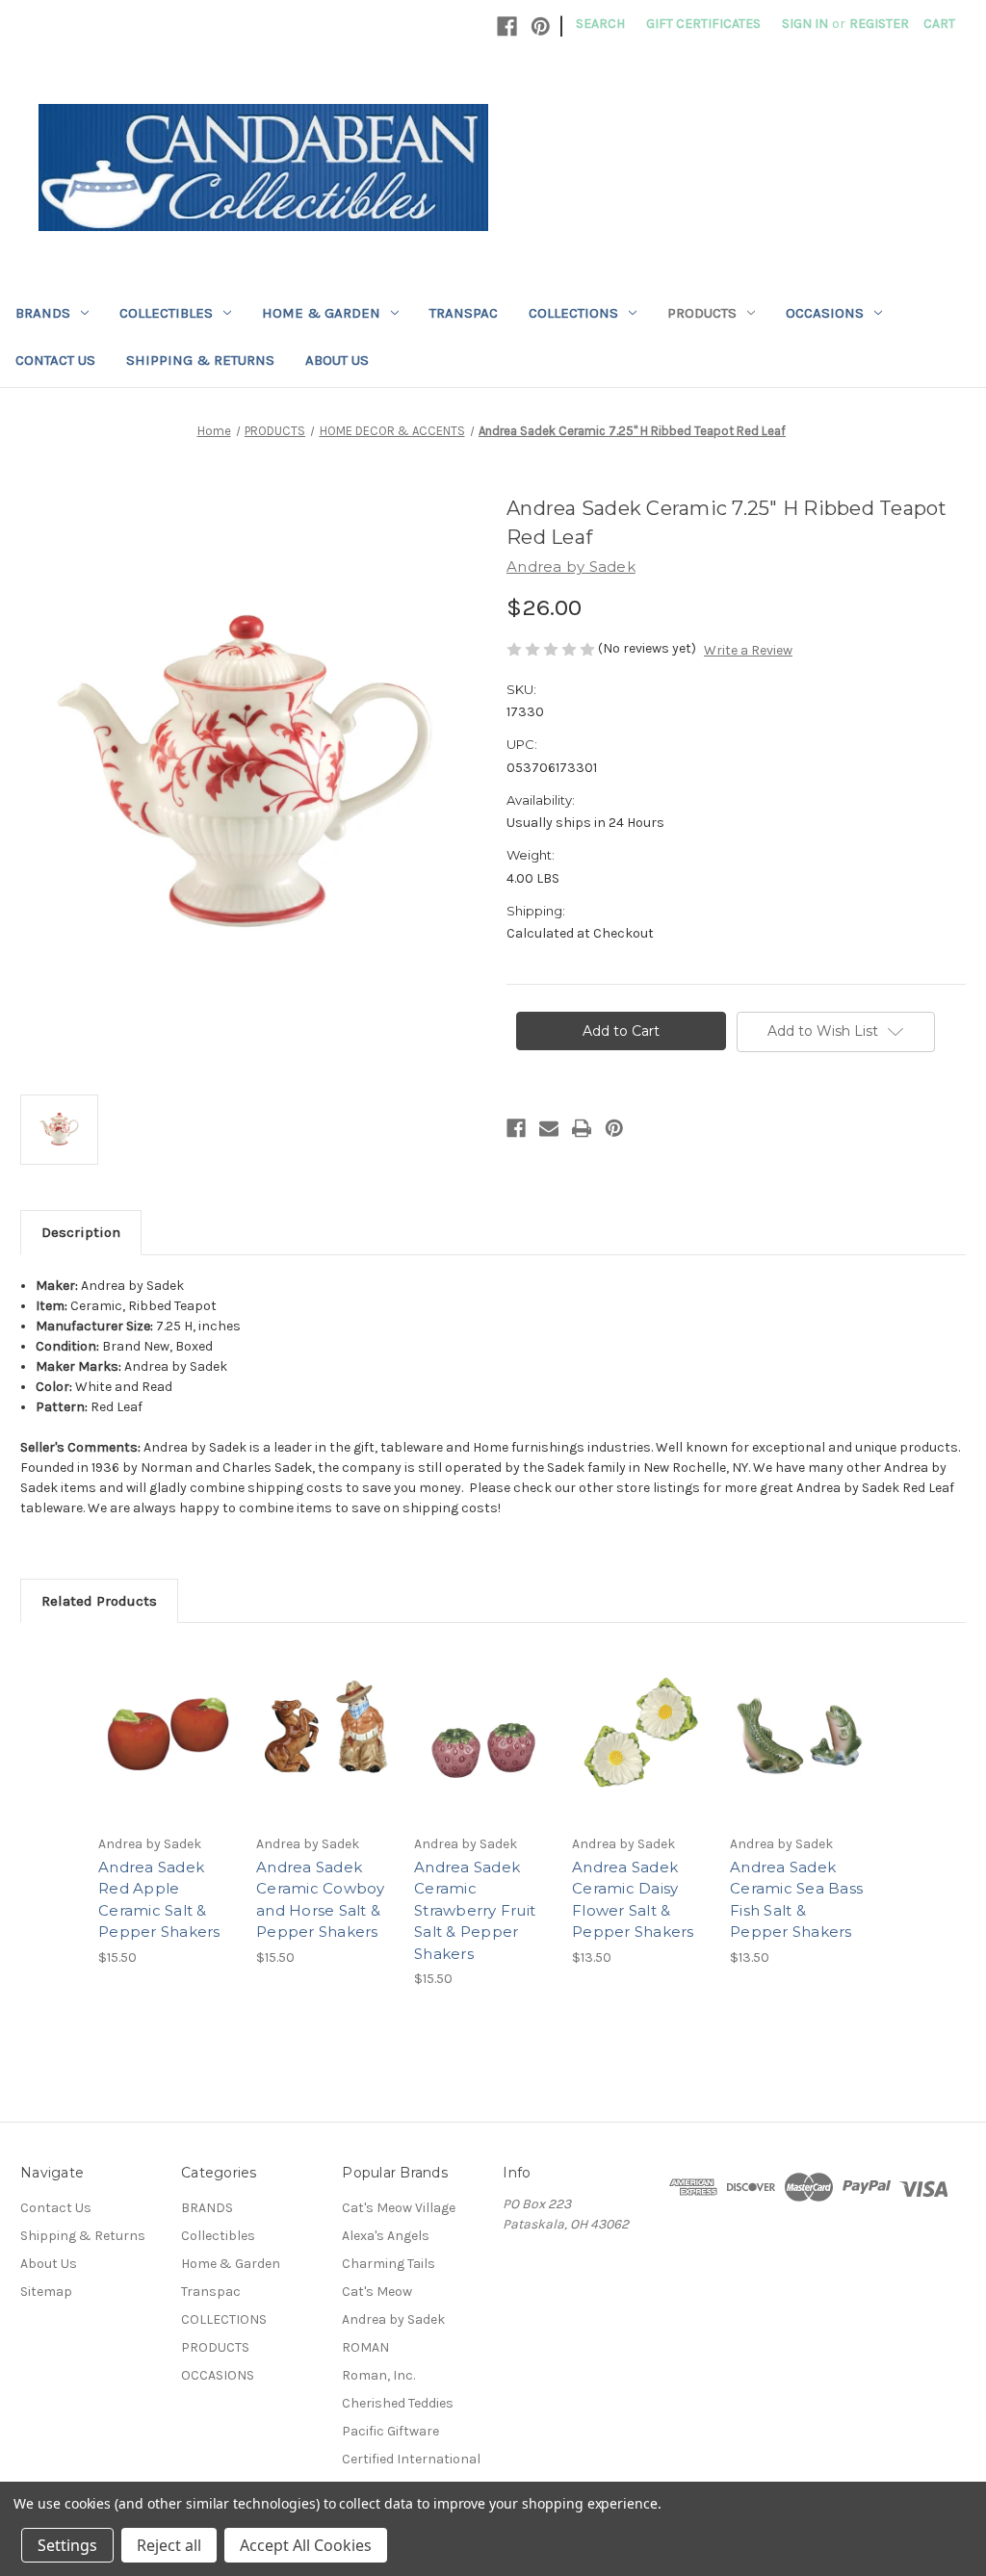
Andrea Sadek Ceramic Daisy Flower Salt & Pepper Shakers (633, 1900)
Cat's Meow (377, 2292)
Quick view (166, 1716)
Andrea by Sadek (393, 2319)
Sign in (805, 24)
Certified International (411, 2459)
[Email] (549, 1128)
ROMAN (365, 2347)
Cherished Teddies (398, 2403)
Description (81, 1232)
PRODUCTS (702, 313)
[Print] (582, 1128)
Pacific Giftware (390, 2431)
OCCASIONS (825, 313)
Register (879, 24)
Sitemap (46, 2292)
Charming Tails (389, 2264)
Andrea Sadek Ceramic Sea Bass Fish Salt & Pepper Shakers (796, 1900)
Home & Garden (321, 313)
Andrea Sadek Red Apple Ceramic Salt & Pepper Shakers (159, 1900)
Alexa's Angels (386, 2236)
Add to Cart (167, 1750)
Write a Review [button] (748, 650)
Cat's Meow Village (399, 2208)
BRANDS (43, 313)
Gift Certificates (703, 24)
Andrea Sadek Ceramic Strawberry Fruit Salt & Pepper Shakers (475, 1910)
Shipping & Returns (200, 360)
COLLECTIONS (573, 313)
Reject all (169, 2545)
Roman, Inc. (378, 2375)
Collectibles (166, 313)
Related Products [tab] (99, 1601)
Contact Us (55, 360)
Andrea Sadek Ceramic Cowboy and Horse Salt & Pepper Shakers (321, 1900)
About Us (337, 360)
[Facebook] (507, 26)
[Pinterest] (541, 26)
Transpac (464, 313)
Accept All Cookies (306, 2545)
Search (600, 24)
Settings (67, 2545)
